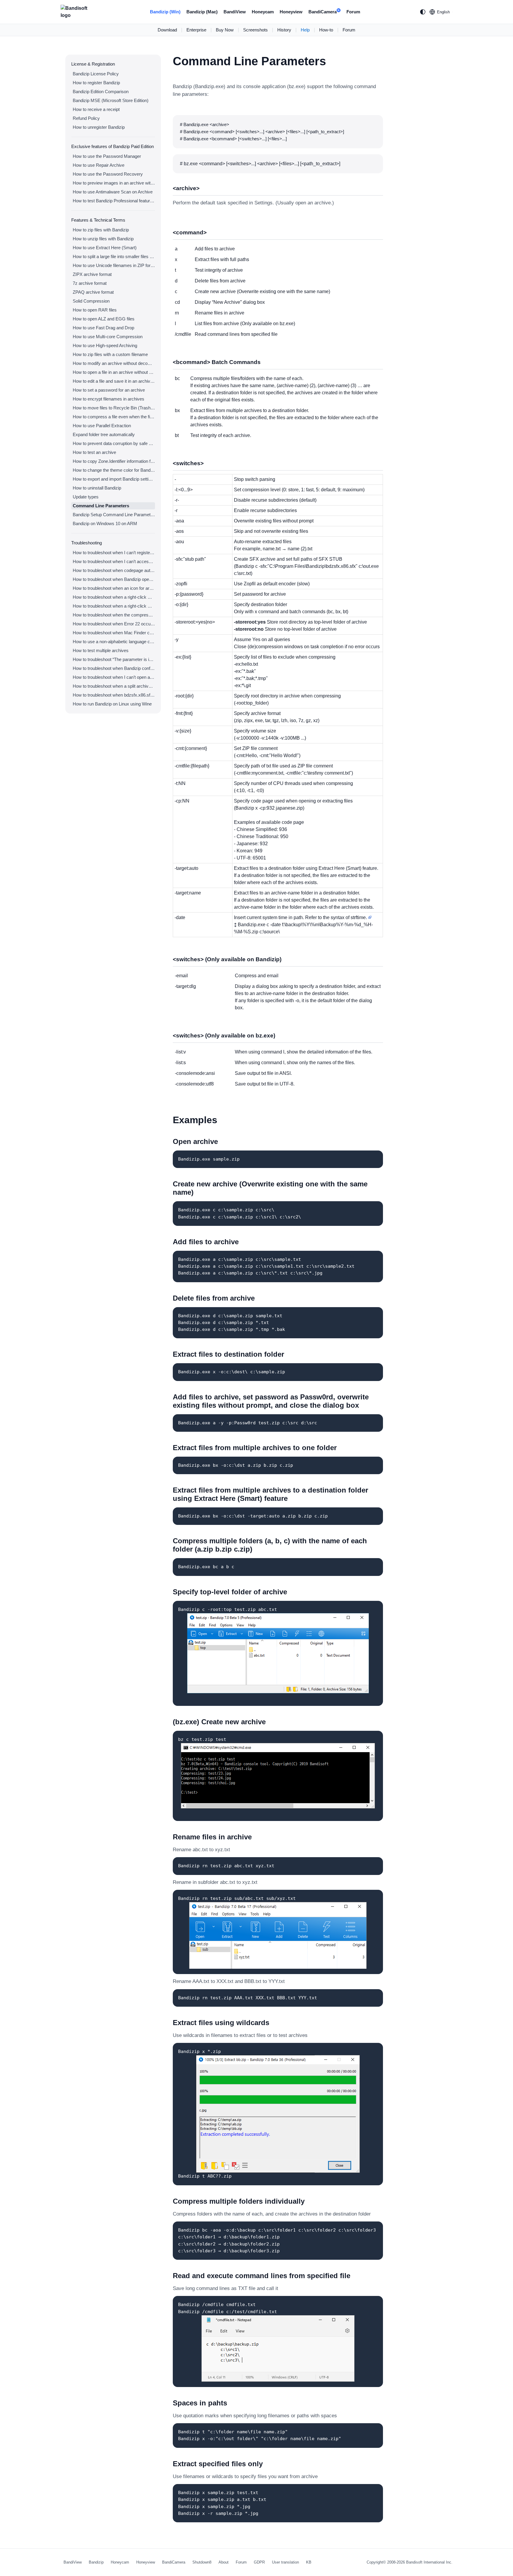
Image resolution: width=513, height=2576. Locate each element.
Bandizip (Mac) (202, 12)
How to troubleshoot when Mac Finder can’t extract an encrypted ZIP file (114, 633)
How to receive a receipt (96, 109)
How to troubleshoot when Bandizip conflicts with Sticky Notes (114, 668)
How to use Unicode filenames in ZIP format (114, 265)
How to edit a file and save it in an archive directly (114, 381)
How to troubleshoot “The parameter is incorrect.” (114, 659)
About (224, 2562)
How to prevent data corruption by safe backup (114, 443)
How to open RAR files (95, 310)
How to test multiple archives (101, 650)
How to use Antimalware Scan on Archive (113, 192)
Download (167, 30)
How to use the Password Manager (107, 156)
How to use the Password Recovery (108, 174)
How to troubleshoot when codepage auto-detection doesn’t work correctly (114, 570)
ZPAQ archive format (93, 292)
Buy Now (225, 30)
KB (309, 2562)
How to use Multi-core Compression (108, 337)
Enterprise (196, 30)
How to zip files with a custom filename (110, 354)
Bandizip (96, 2562)
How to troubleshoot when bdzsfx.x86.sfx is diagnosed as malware (114, 695)
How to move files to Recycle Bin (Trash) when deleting (114, 408)
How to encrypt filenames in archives (109, 399)
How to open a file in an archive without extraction (114, 372)
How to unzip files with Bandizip (103, 239)
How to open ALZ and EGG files (104, 319)
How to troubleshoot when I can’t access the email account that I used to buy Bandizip (114, 561)
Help (305, 30)
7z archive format (90, 283)
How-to (326, 30)
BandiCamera (324, 12)
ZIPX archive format (92, 274)
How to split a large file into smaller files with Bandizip (114, 256)
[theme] (423, 12)
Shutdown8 (202, 2562)
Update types (86, 497)
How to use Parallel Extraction (102, 426)
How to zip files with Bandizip (101, 230)
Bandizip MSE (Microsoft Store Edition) (111, 100)
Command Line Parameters (101, 506)
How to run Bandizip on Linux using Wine (112, 704)
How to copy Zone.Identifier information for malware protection (114, 461)
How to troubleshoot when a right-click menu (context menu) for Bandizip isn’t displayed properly (114, 606)
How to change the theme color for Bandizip (114, 470)
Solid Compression (91, 301)
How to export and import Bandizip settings (114, 479)
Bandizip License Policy (96, 74)
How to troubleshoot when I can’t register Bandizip (114, 553)
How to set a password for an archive (109, 390)
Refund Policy (86, 118)
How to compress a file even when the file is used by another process (114, 417)
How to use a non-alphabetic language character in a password (114, 642)
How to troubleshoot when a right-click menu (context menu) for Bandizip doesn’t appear (114, 597)
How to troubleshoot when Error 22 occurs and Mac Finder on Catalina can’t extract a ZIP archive (114, 624)
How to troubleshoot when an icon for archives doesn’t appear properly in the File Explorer (114, 588)
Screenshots (255, 30)
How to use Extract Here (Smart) (105, 248)
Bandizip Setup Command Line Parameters (114, 515)
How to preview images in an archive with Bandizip (114, 183)
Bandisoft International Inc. (429, 2562)
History (284, 30)
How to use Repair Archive (99, 165)
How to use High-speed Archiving (105, 345)
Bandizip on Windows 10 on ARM (105, 523)
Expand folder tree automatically (104, 434)
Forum (353, 12)
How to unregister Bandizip (99, 127)
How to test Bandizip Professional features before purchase (114, 201)
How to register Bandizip (96, 83)
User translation (285, 2562)
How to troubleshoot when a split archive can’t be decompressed (114, 686)
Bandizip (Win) (165, 12)
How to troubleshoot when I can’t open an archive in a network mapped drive (114, 677)
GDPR (259, 2562)
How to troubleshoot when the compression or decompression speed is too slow (114, 615)
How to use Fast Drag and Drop (103, 328)
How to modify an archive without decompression (114, 363)
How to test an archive (94, 452)
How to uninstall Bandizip (97, 488)
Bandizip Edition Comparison (101, 92)
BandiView (235, 12)
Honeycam (263, 12)
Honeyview (291, 12)
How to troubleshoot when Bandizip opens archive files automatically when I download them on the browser (114, 579)
